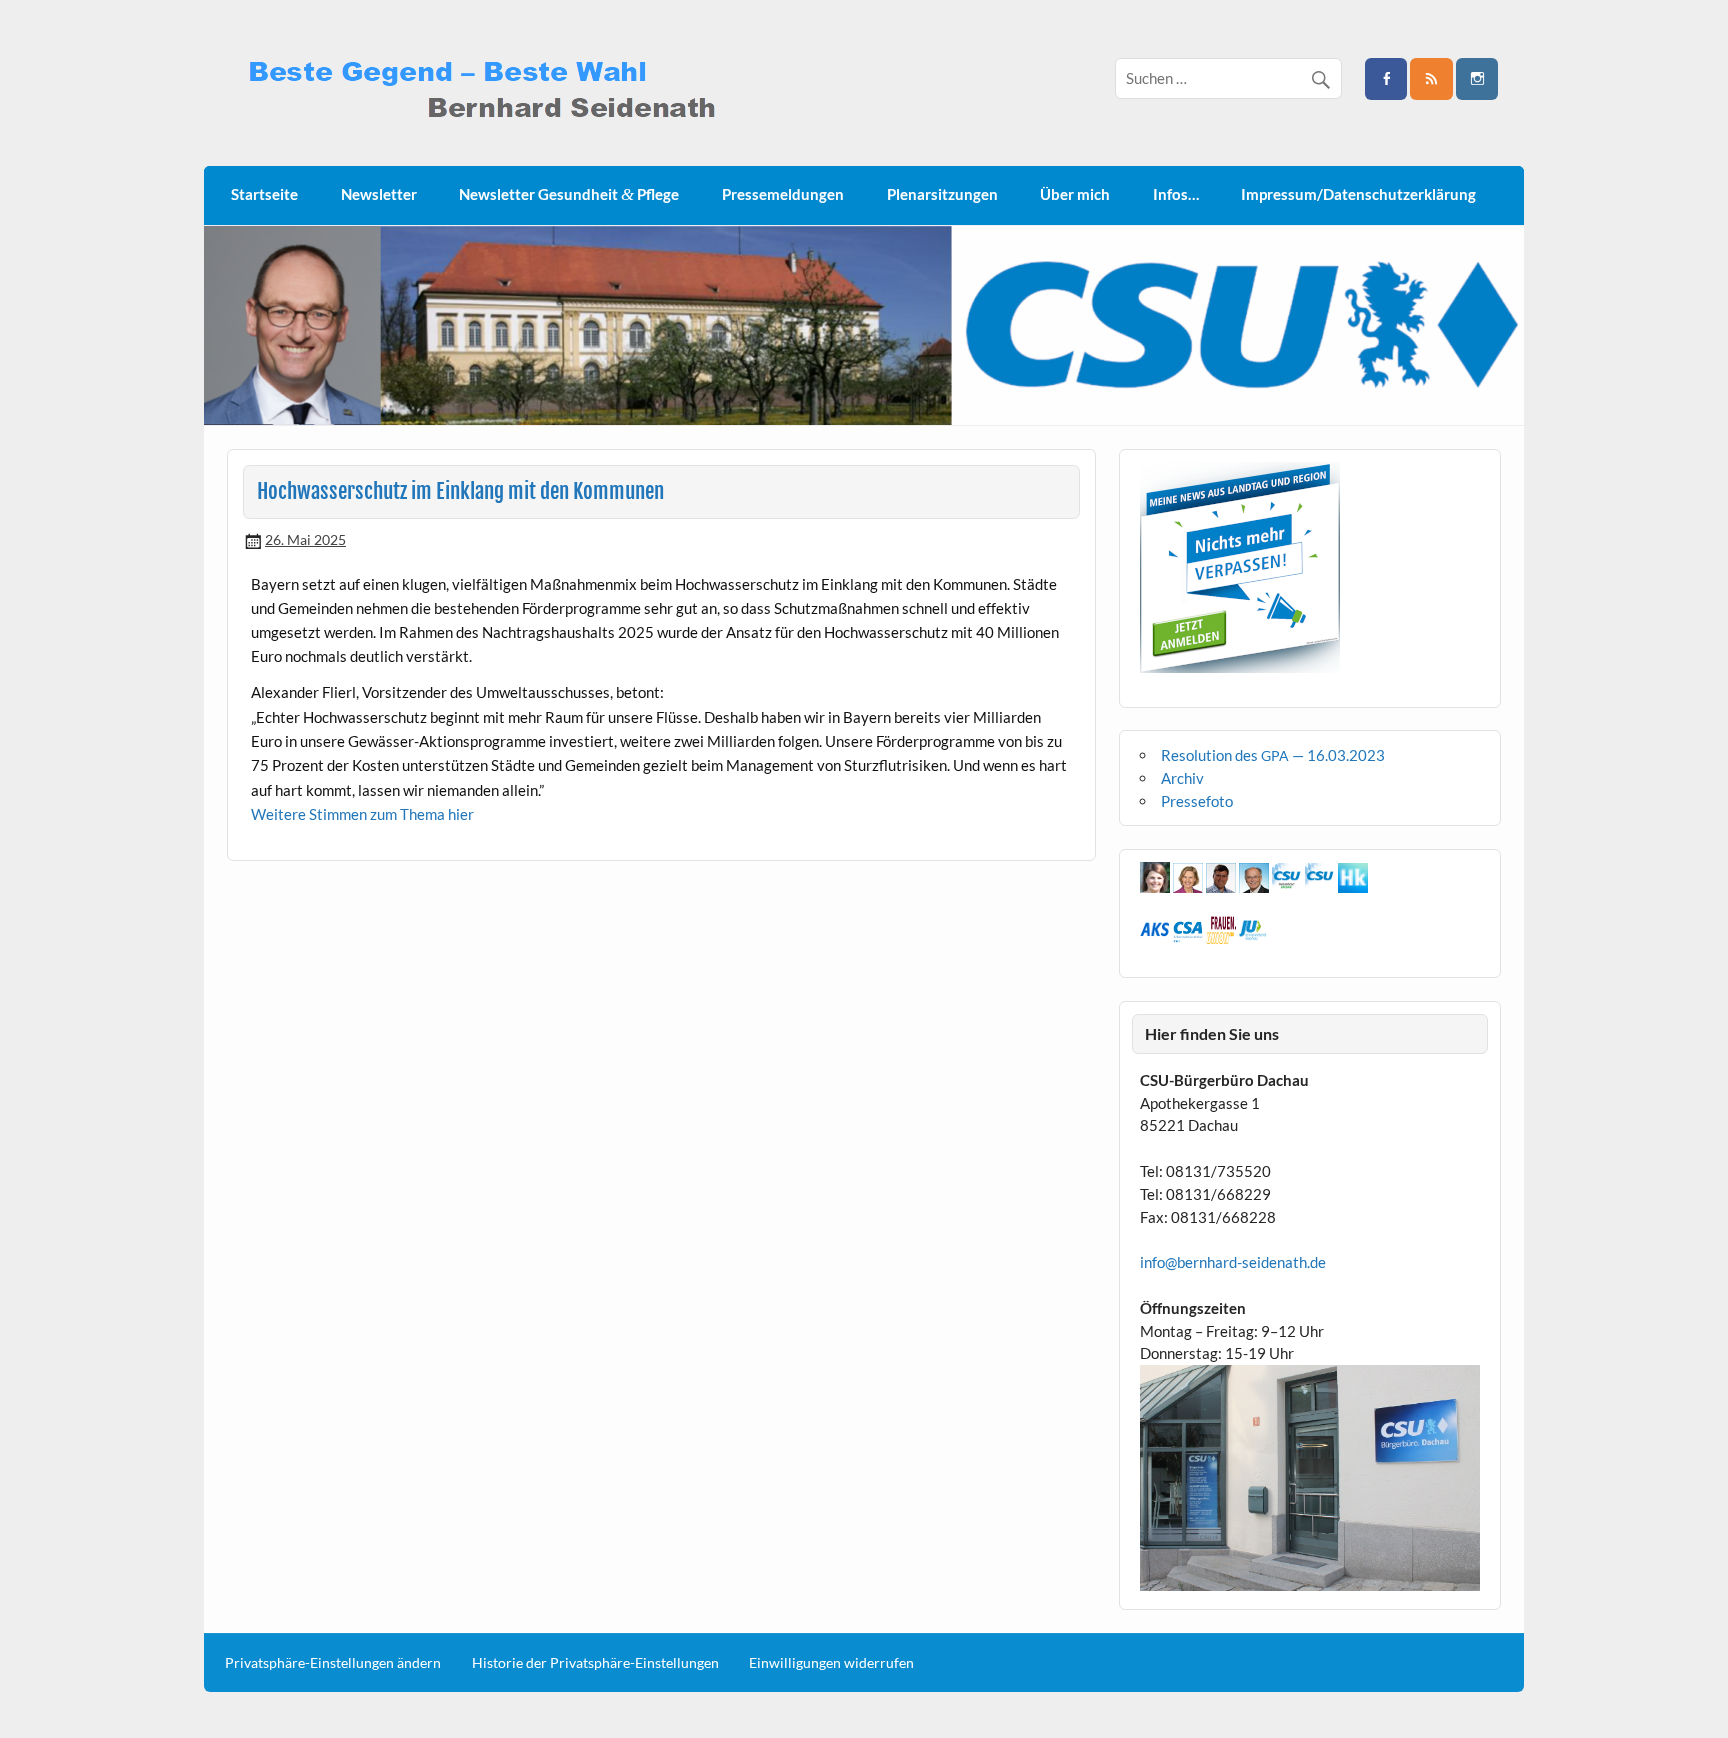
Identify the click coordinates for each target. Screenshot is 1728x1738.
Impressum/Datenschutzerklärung (1358, 194)
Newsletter (379, 194)
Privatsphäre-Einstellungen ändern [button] (333, 1663)
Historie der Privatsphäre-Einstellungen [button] (595, 1663)
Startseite (264, 194)
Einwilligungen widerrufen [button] (831, 1663)
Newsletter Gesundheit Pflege (569, 194)
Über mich (1075, 194)
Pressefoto (1197, 801)
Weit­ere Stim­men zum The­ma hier (362, 814)
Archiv (1182, 778)
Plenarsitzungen (942, 194)
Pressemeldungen (783, 194)
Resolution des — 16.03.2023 (1273, 755)
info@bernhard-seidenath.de (1233, 1262)
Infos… (1176, 194)
